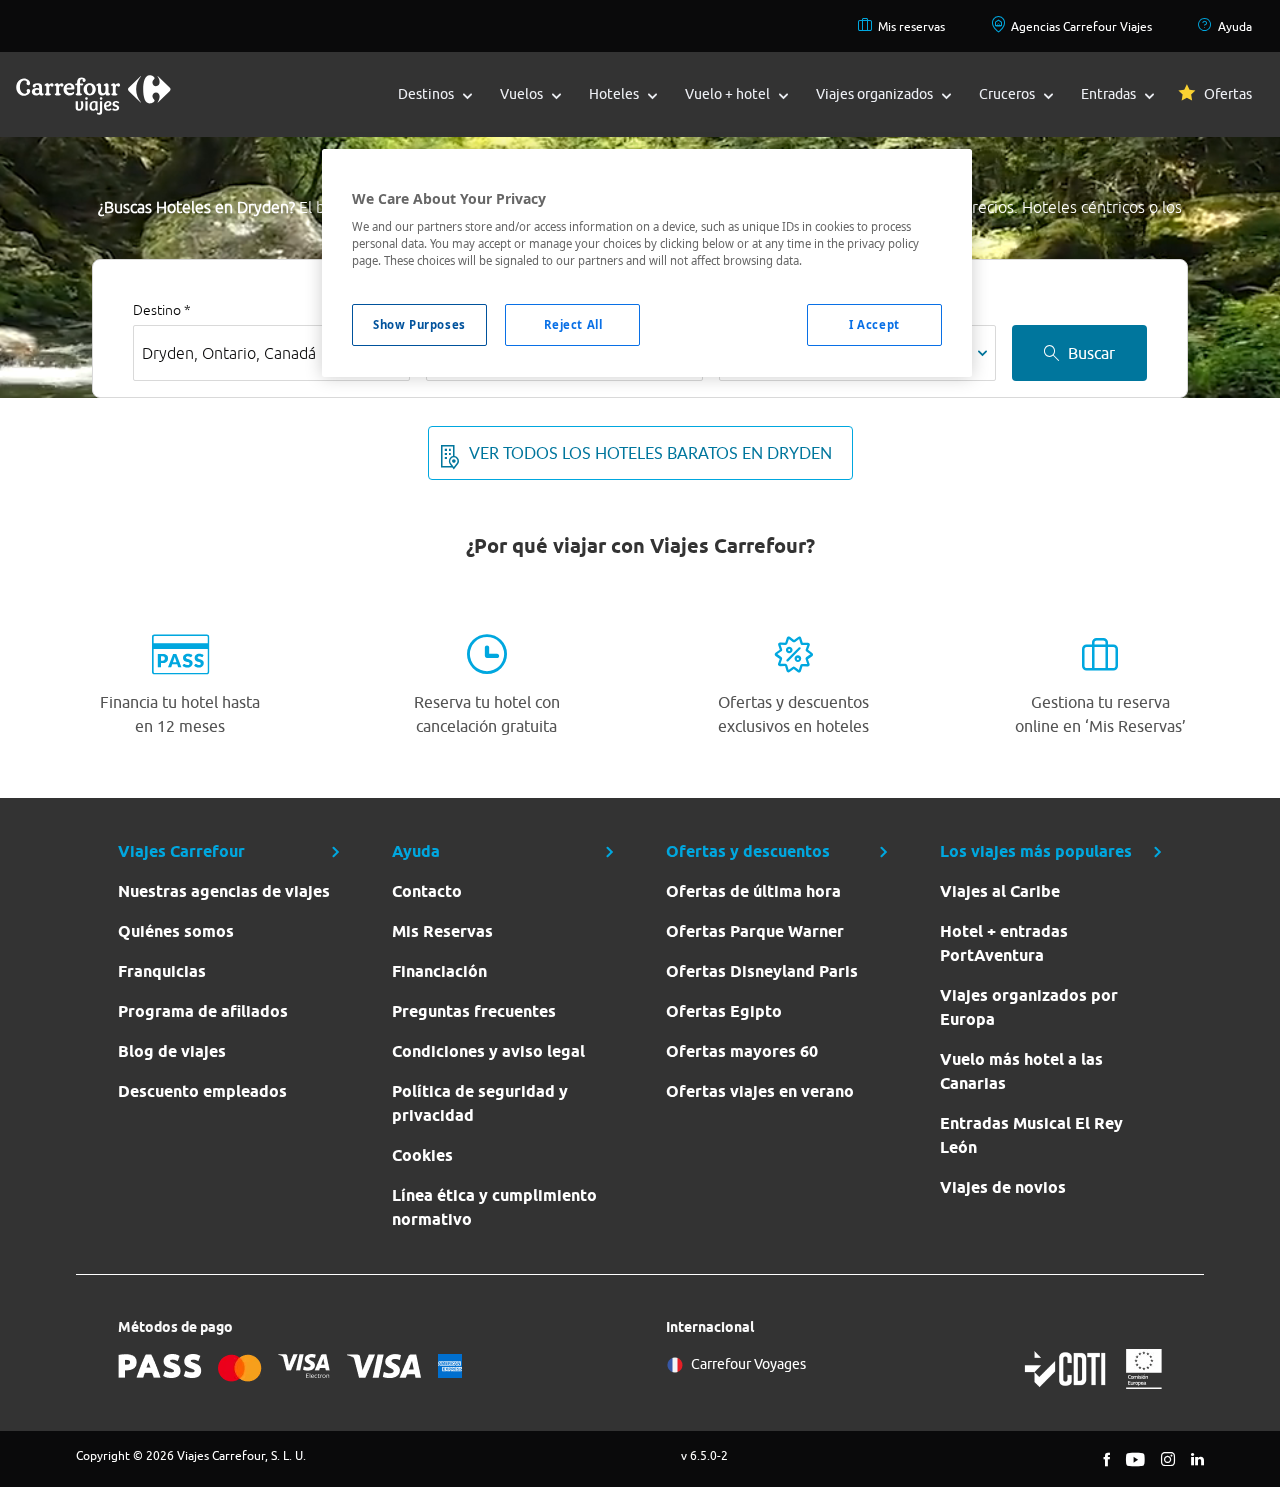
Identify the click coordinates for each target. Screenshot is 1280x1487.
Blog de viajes (172, 1051)
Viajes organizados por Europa (1029, 1007)
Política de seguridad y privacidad (480, 1103)
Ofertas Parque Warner (755, 931)
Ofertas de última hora (753, 891)
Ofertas (1228, 94)
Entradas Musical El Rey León (1031, 1135)
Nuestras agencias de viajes (224, 891)
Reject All (573, 324)
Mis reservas (911, 26)
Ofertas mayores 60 (742, 1051)
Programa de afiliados (203, 1011)
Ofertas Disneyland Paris (762, 971)
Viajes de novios (1003, 1187)
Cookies (422, 1155)
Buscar (1091, 353)
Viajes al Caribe (1000, 891)
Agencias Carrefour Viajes (1081, 26)
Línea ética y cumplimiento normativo (494, 1207)
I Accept (874, 324)
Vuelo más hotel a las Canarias (1021, 1071)
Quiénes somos (176, 931)
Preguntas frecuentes (474, 1011)
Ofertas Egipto (724, 1011)
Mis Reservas (442, 931)
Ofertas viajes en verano (760, 1091)
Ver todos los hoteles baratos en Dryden (650, 453)
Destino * (162, 310)
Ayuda (1235, 26)
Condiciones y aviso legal (488, 1051)
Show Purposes (419, 324)
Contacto (427, 891)
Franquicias (162, 971)
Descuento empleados (202, 1091)
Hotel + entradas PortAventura (1004, 943)
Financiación (439, 971)
